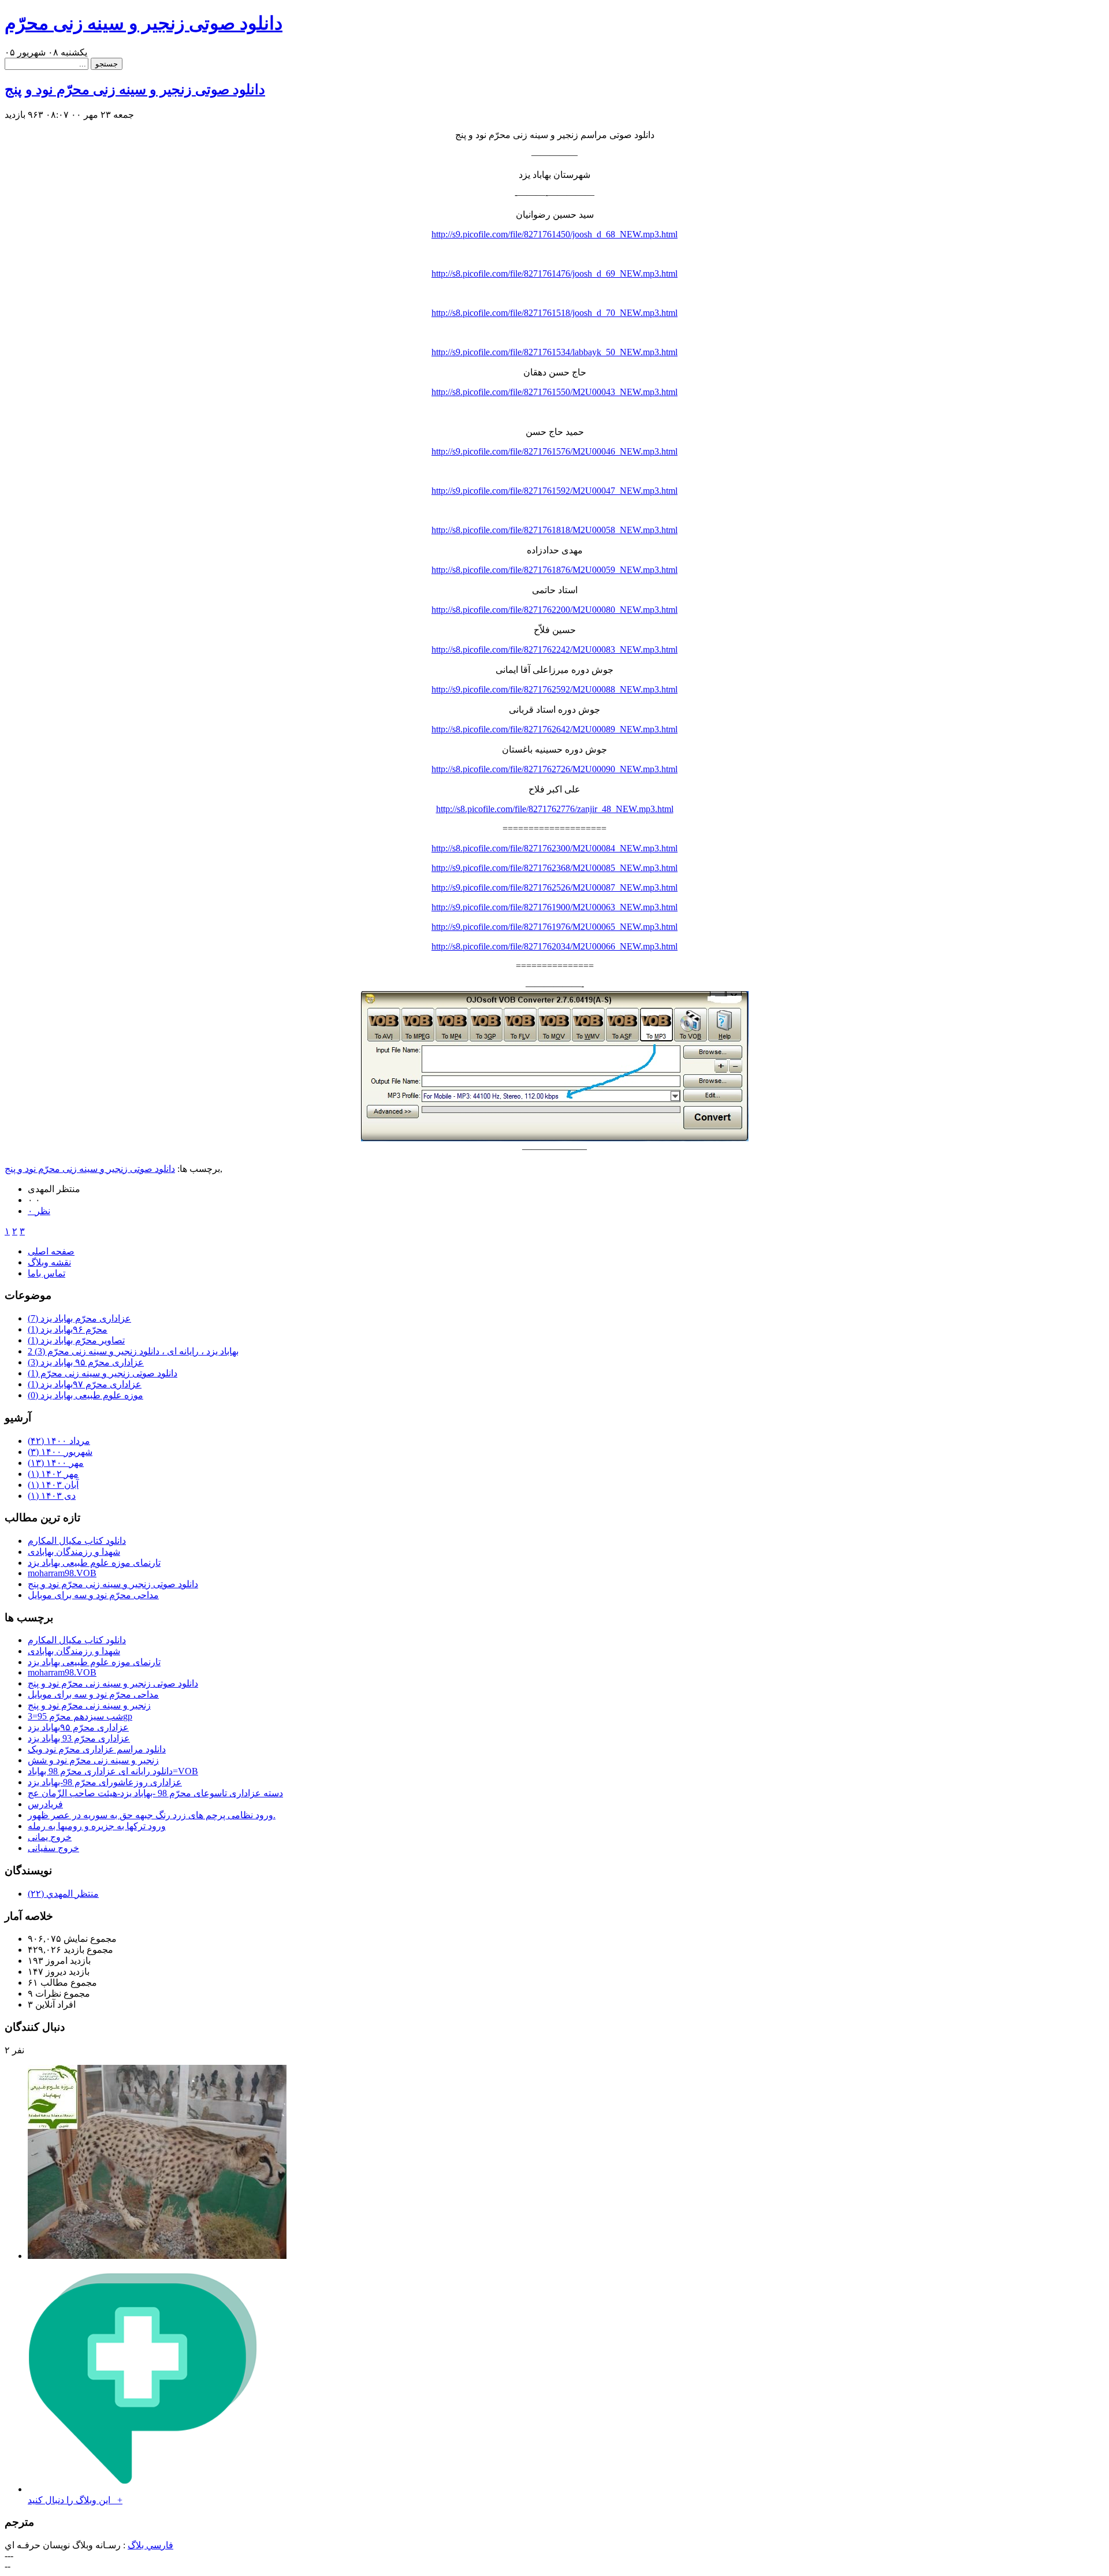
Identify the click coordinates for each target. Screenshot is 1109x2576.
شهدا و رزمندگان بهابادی (74, 1552)
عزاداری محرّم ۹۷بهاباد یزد (85, 1384)
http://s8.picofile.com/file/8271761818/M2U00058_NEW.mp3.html (554, 530)
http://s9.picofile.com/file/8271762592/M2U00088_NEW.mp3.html (554, 689)
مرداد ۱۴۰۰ (59, 1441)
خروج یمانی (50, 1837)
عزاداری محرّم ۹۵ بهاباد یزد (86, 1362)
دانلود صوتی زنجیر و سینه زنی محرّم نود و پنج (135, 90)
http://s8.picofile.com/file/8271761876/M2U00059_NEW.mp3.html (554, 570)
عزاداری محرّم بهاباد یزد (79, 1318)
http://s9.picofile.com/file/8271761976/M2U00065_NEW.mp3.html (554, 927)
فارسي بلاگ (150, 2545)
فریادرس (45, 1804)
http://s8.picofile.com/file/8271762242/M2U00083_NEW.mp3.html (554, 649)
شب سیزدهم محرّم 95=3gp (80, 1716)
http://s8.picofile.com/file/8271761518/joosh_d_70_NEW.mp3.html (554, 313)
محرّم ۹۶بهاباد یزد (68, 1329)
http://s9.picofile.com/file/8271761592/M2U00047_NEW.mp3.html (554, 491)
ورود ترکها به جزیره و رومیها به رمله (97, 1826)
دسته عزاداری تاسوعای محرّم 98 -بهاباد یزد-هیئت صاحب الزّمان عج (155, 1793)
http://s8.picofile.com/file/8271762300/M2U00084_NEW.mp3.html (554, 848)
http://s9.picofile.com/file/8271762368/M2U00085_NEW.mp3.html (554, 868)
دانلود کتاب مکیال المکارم (77, 1541)
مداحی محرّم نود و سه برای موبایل (93, 1595)
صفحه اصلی (51, 1251)
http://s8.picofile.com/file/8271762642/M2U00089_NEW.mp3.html (554, 729)
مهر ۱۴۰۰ (56, 1463)
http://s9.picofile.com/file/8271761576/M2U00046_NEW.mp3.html (554, 451)
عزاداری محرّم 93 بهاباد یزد (79, 1738)
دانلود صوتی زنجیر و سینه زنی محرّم (144, 23)
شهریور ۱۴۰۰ (60, 1452)
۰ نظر (39, 1211)
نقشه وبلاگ (49, 1262)
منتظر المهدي (63, 1894)
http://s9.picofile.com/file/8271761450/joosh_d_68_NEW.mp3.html (554, 234)
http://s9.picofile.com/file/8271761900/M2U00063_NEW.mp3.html (554, 907)
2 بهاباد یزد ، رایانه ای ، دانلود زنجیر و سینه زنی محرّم (133, 1351)
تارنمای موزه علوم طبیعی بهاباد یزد (94, 1563)
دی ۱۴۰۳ (52, 1496)
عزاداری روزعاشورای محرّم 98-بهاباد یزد (105, 1782)
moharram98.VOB (62, 1573)
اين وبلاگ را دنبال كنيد (75, 2500)
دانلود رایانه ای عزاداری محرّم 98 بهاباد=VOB (113, 1771)
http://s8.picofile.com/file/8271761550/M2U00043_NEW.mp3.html (554, 392)
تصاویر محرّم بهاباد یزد (76, 1340)
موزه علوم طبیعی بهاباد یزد (85, 1395)
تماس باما (46, 1273)
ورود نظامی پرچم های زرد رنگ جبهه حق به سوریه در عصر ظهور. (152, 1815)
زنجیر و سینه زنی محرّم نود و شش (93, 1760)
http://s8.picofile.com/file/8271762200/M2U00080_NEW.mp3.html (554, 610)
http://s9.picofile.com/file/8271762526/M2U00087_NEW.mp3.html (554, 887)
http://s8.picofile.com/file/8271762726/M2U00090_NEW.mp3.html (554, 769)
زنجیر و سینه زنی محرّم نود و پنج (89, 1705)
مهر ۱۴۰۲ (53, 1474)
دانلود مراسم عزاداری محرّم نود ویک (97, 1749)
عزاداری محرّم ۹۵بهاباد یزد (78, 1727)
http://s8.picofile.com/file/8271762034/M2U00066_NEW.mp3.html (554, 946)
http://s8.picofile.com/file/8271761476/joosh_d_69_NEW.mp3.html (554, 273)
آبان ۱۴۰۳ (53, 1485)
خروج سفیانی (53, 1848)
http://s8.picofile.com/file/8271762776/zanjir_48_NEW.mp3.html (555, 809)
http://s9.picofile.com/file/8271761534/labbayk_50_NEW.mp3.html (554, 352)
